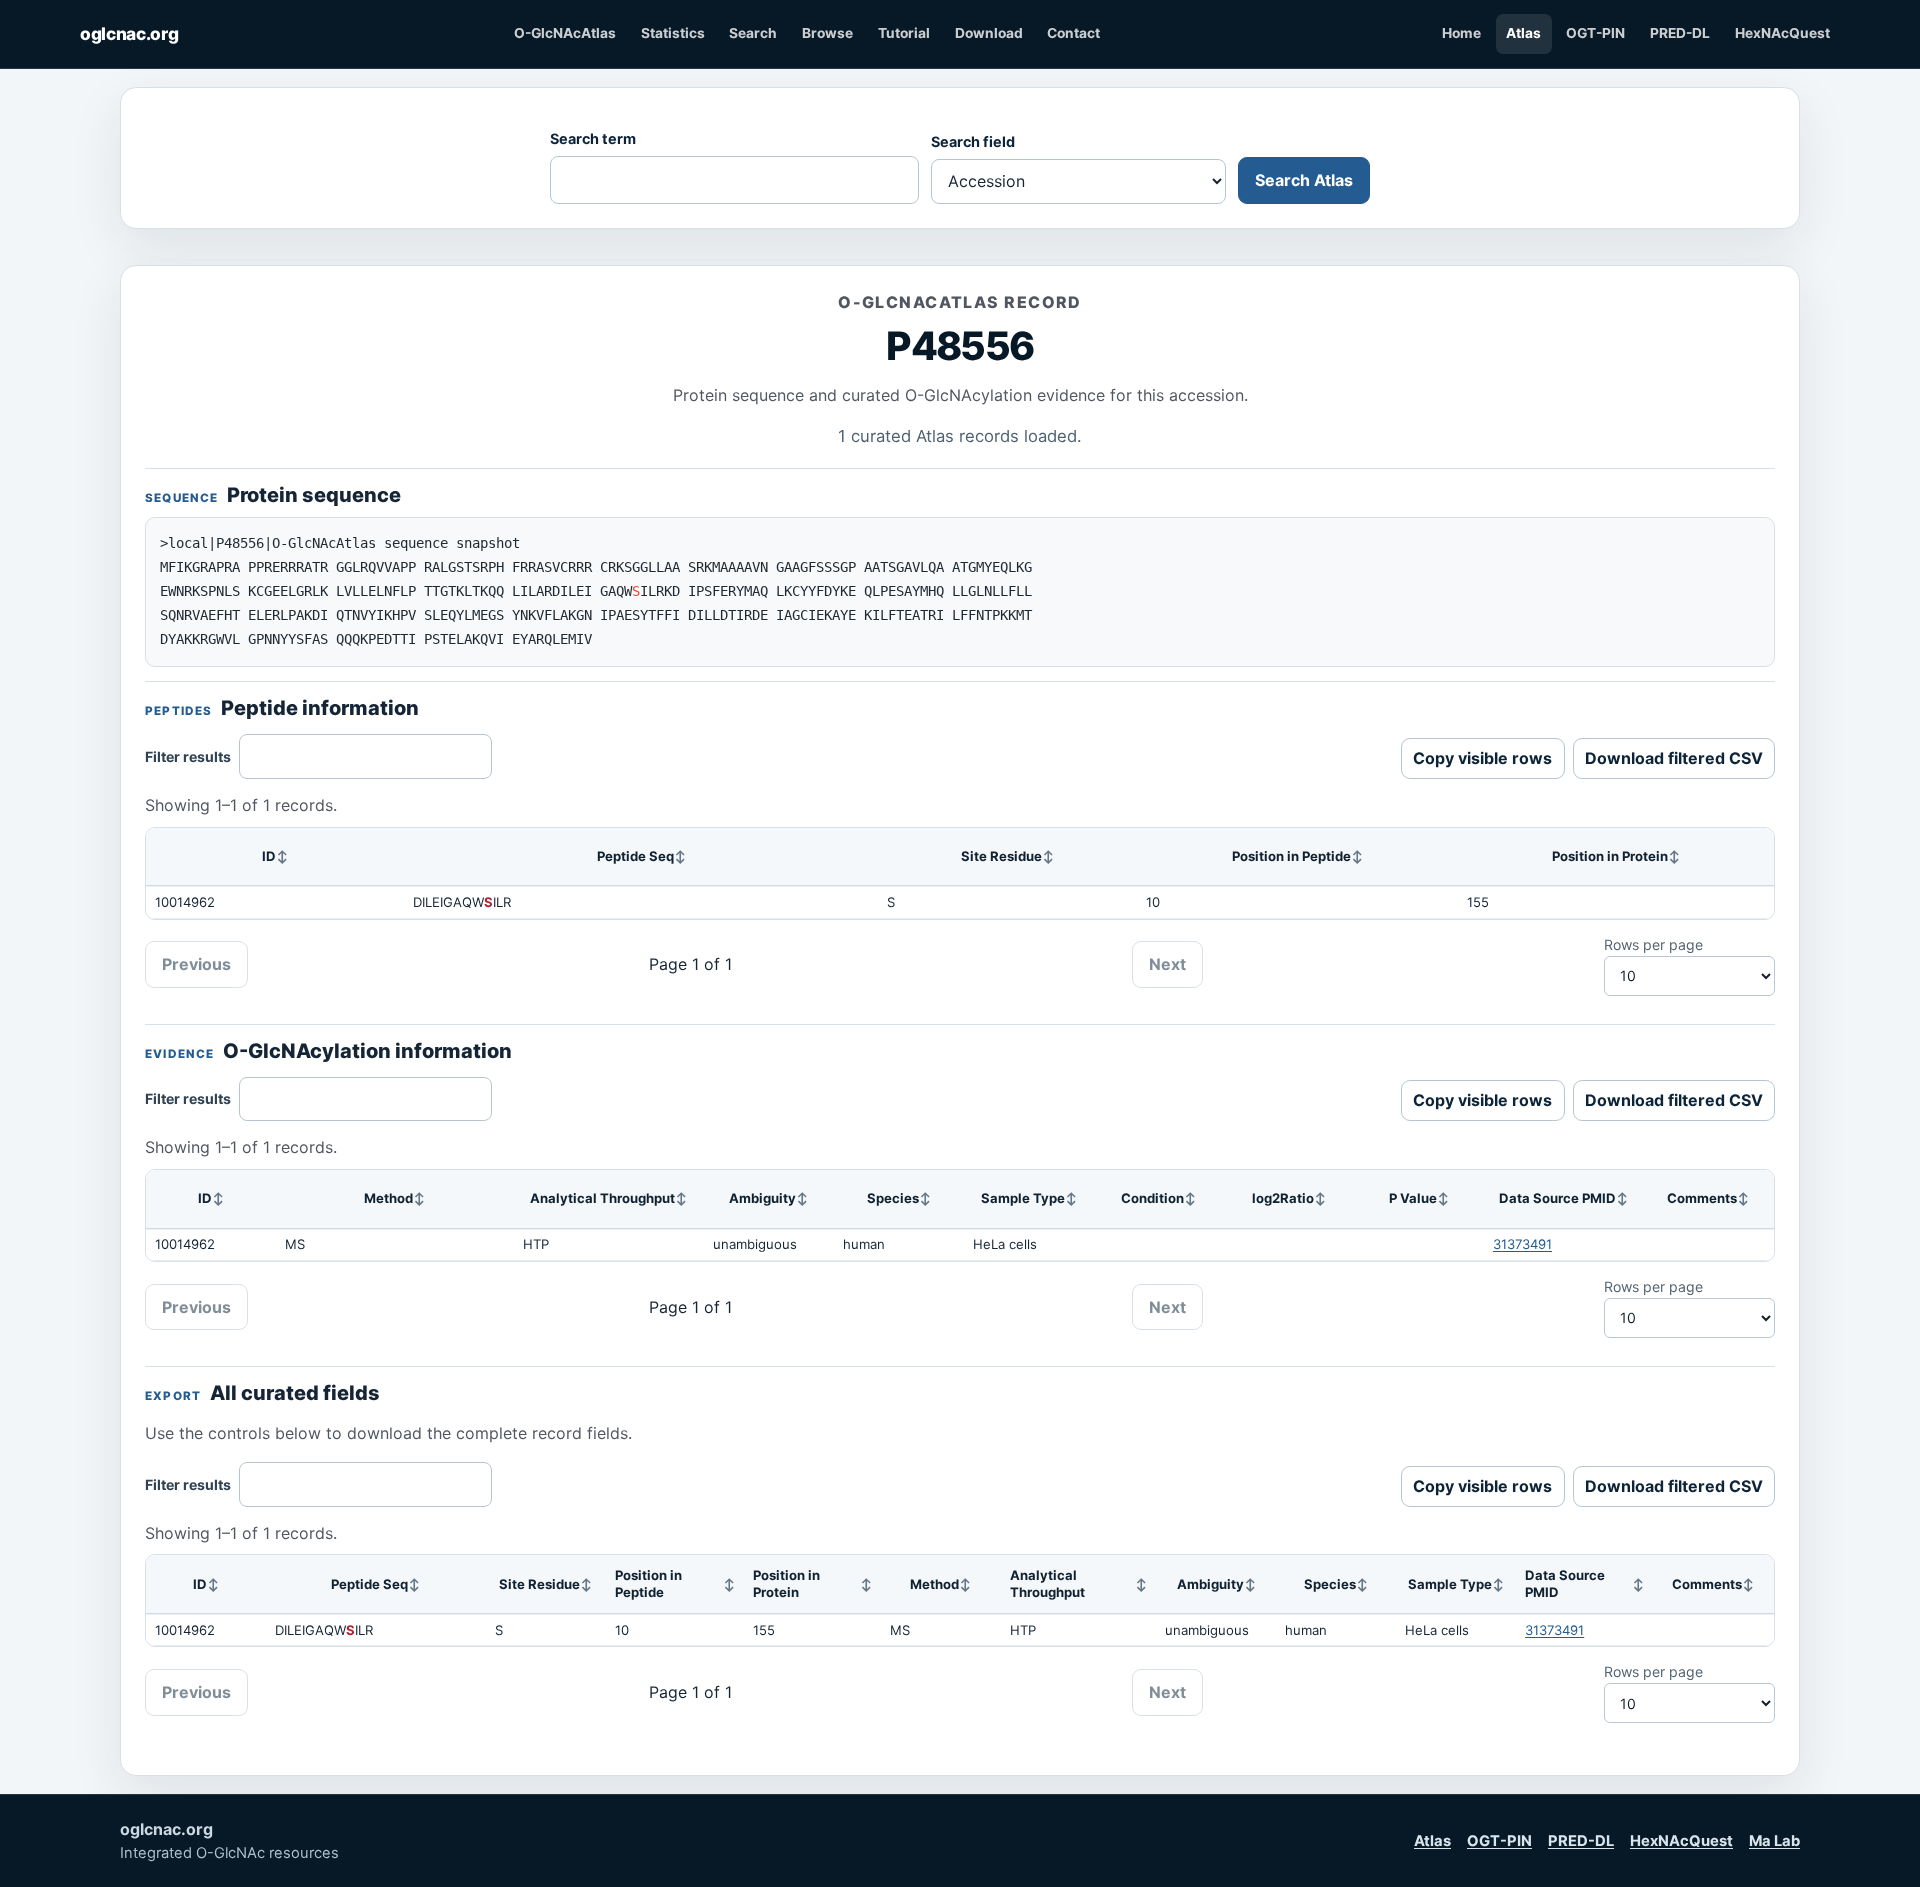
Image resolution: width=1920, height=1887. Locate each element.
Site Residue (1001, 856)
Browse (827, 33)
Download (989, 33)
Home (1461, 33)
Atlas (1523, 33)
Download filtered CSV (1674, 758)
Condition (1152, 1198)
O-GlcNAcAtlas (565, 33)
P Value (1413, 1198)
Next (1167, 964)
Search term (593, 138)
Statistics (673, 33)
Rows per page (1653, 944)
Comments (1702, 1198)
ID (269, 856)
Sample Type (1023, 1198)
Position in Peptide (1291, 856)
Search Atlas (1304, 180)
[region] (960, 873)
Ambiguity (762, 1198)
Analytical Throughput (602, 1198)
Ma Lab (1774, 1841)
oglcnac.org (129, 33)
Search (753, 33)
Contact (1073, 33)
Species (893, 1198)
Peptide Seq (635, 856)
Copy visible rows (1482, 758)
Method (388, 1198)
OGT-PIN (1595, 33)
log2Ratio (1283, 1198)
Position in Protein (1610, 856)
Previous (196, 964)
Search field (973, 141)
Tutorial (904, 33)
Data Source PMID (1557, 1198)
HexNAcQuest (1782, 33)
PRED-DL (1680, 33)
